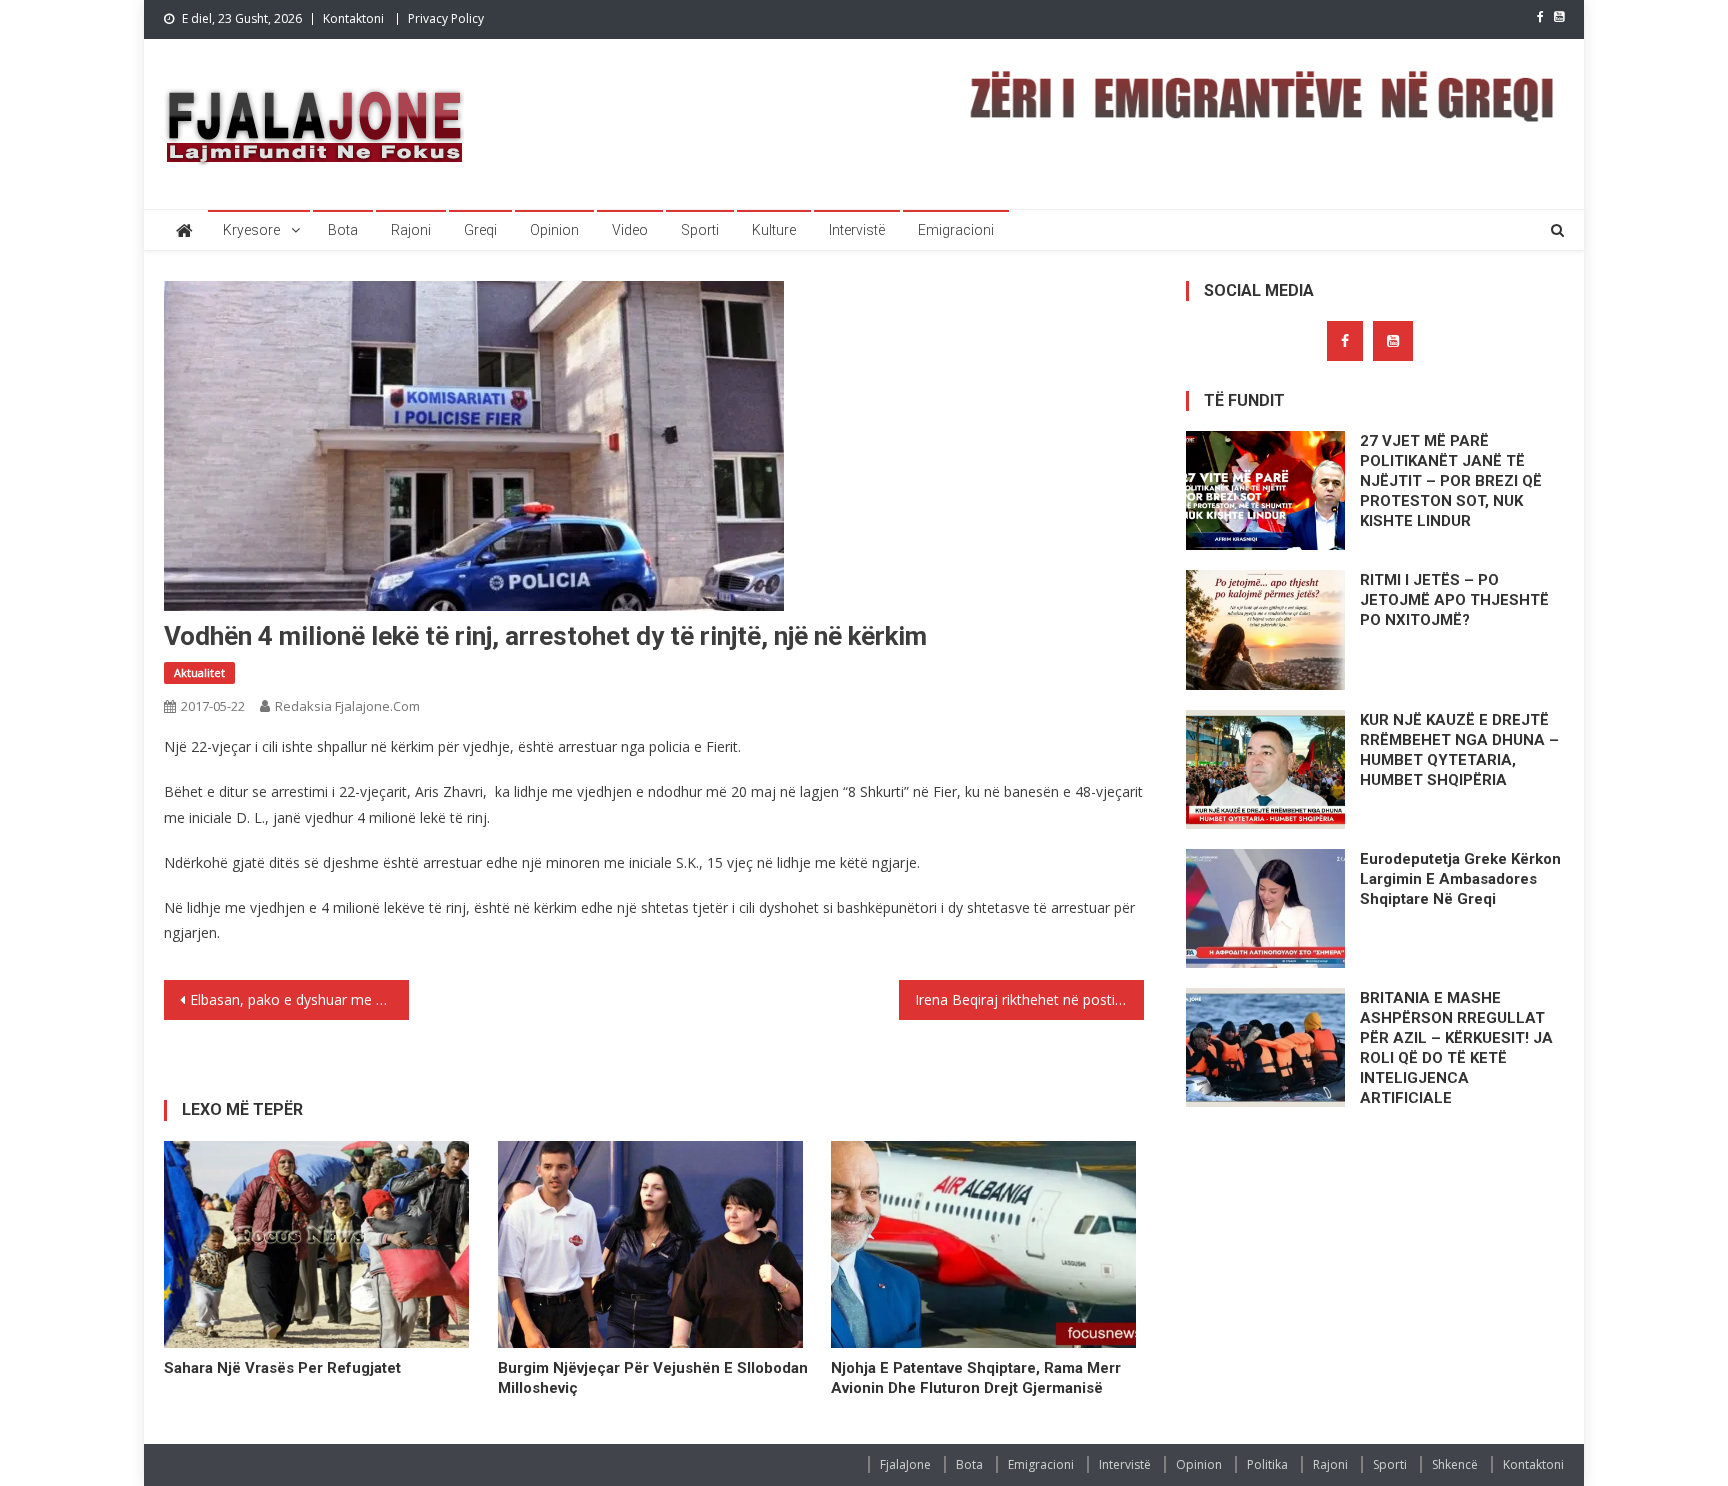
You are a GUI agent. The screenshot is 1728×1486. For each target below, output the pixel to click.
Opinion (554, 230)
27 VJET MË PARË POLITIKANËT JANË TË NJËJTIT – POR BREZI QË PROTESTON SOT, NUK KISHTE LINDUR (1451, 481)
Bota (343, 230)
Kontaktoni (353, 18)
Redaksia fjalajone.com (347, 706)
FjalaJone (905, 1464)
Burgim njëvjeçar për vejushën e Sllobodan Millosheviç (653, 1378)
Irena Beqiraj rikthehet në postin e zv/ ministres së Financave (1029, 999)
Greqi (480, 230)
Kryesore (251, 230)
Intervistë (857, 230)
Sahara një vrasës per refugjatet (282, 1368)
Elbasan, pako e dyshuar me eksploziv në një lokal (299, 999)
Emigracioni (956, 230)
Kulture (774, 230)
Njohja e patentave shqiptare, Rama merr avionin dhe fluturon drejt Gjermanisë (976, 1378)
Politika (1267, 1464)
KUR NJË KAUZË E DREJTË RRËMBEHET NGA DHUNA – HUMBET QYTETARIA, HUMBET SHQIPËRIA (1459, 750)
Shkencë (1455, 1464)
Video (630, 230)
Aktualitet (199, 672)
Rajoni (411, 230)
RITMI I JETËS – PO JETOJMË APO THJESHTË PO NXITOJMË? (1454, 600)
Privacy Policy (446, 18)
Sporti (700, 230)
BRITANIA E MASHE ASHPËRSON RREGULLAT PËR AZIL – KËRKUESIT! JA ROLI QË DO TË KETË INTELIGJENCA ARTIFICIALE (1456, 1048)
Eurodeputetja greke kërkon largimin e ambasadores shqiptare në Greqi (1460, 879)
